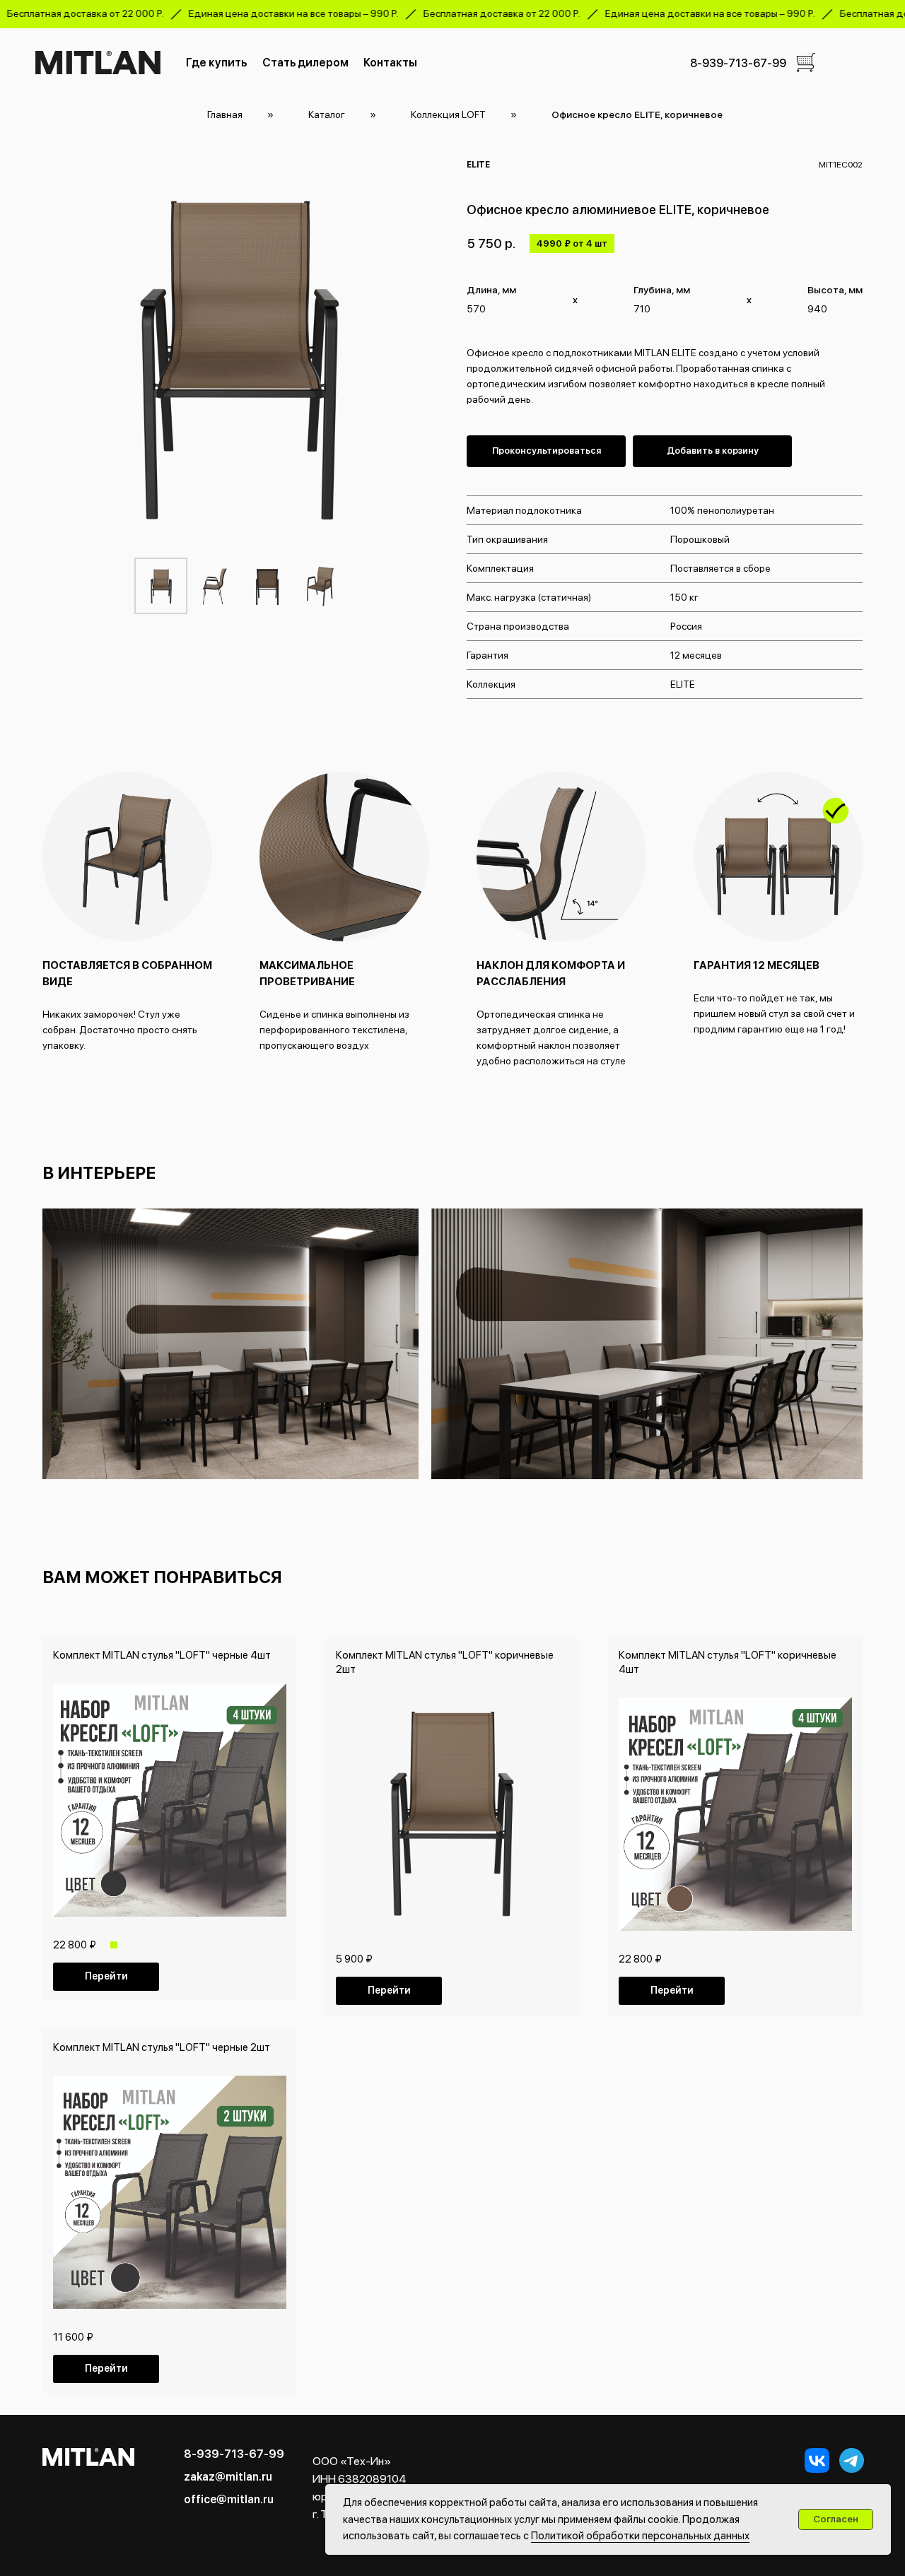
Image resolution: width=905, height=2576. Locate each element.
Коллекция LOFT (448, 114)
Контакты (390, 63)
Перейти (106, 1976)
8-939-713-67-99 (738, 63)
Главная (225, 114)
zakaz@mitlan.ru (228, 2477)
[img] (806, 63)
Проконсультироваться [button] (547, 451)
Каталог (327, 114)
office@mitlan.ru (229, 2499)
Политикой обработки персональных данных (640, 2536)
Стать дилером (305, 63)
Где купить (216, 63)
